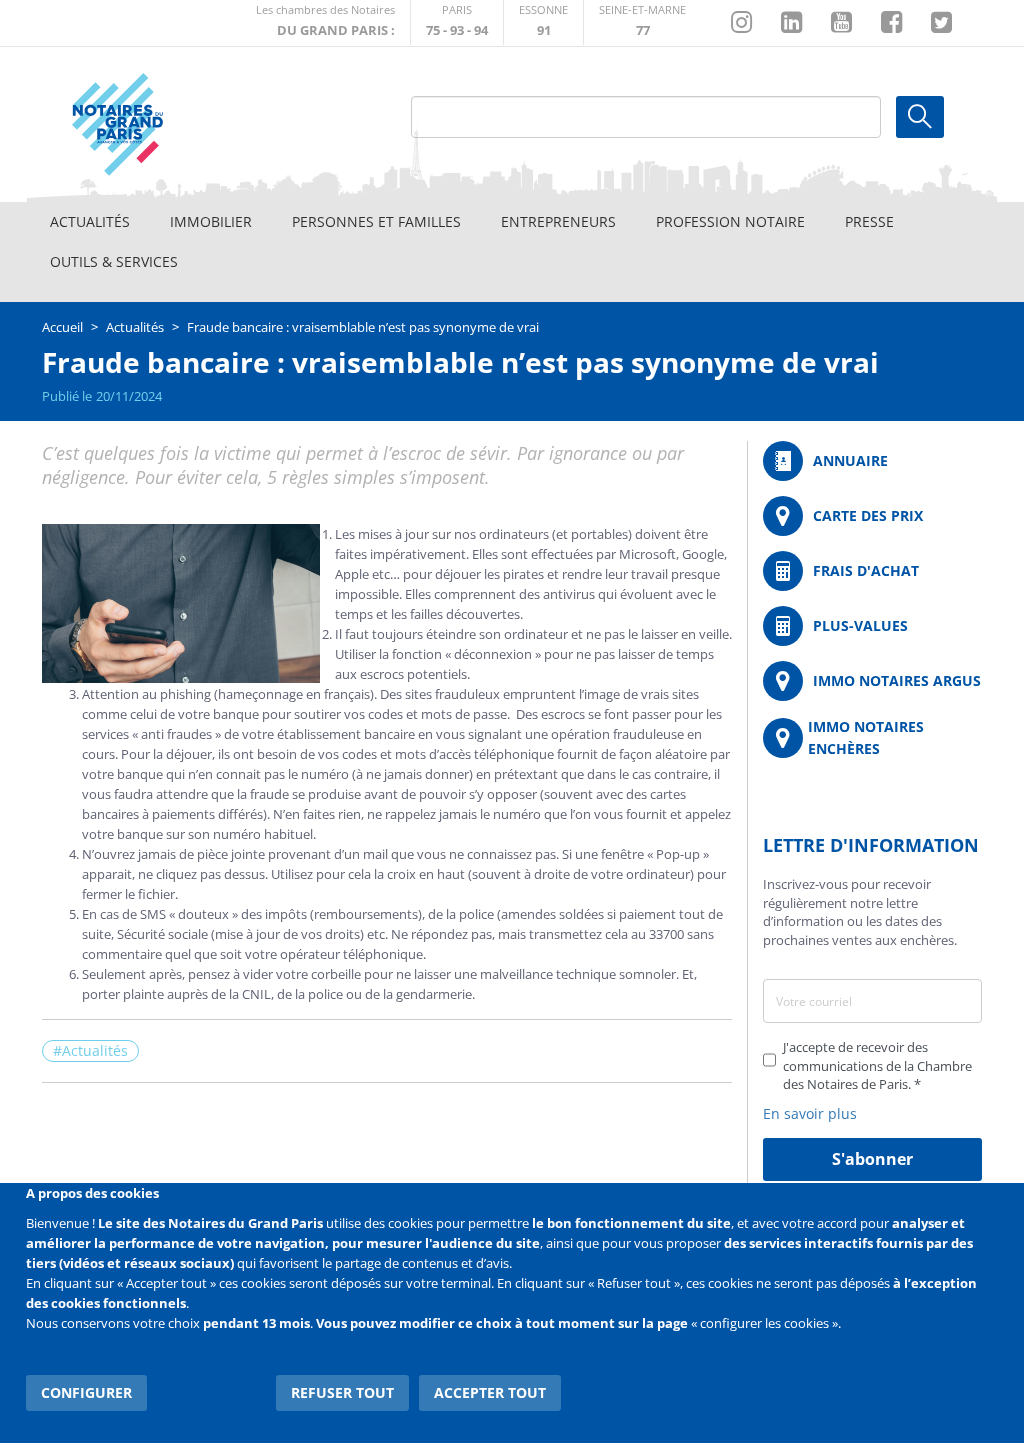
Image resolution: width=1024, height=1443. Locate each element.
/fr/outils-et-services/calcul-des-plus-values (872, 626)
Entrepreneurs (558, 221)
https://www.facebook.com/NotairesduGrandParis (891, 23)
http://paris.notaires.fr (457, 22)
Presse (869, 221)
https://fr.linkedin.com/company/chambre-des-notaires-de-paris (791, 23)
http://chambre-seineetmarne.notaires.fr (642, 22)
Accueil (62, 327)
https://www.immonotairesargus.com (872, 681)
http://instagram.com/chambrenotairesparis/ (741, 23)
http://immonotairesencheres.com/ (872, 738)
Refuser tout (342, 1392)
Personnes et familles (376, 221)
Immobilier (211, 221)
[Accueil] (163, 124)
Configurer (86, 1392)
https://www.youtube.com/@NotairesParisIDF (841, 23)
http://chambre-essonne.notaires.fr (543, 22)
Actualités (90, 221)
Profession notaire (730, 221)
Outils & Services (114, 261)
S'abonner (872, 1159)
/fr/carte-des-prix (872, 516)
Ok (920, 117)
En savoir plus (810, 1113)
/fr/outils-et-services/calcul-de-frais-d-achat (872, 571)
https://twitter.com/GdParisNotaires (941, 23)
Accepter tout (490, 1392)
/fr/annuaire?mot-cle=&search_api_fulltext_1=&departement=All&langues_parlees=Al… (872, 461)
